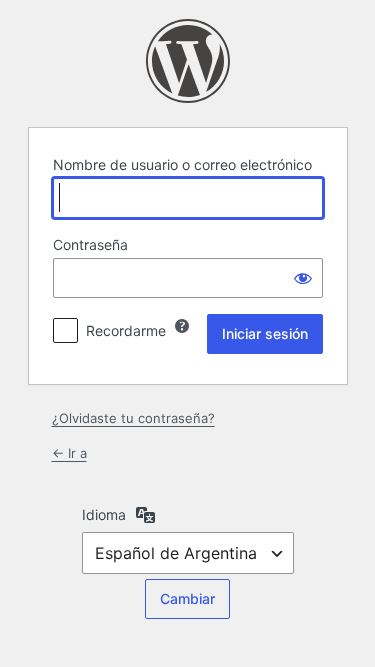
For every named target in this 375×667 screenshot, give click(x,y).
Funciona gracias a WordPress (188, 61)
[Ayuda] (182, 326)
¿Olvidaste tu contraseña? (133, 418)
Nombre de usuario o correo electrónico (182, 164)
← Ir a (69, 453)
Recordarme (126, 330)
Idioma (104, 514)
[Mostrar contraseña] (303, 278)
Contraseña (90, 244)
